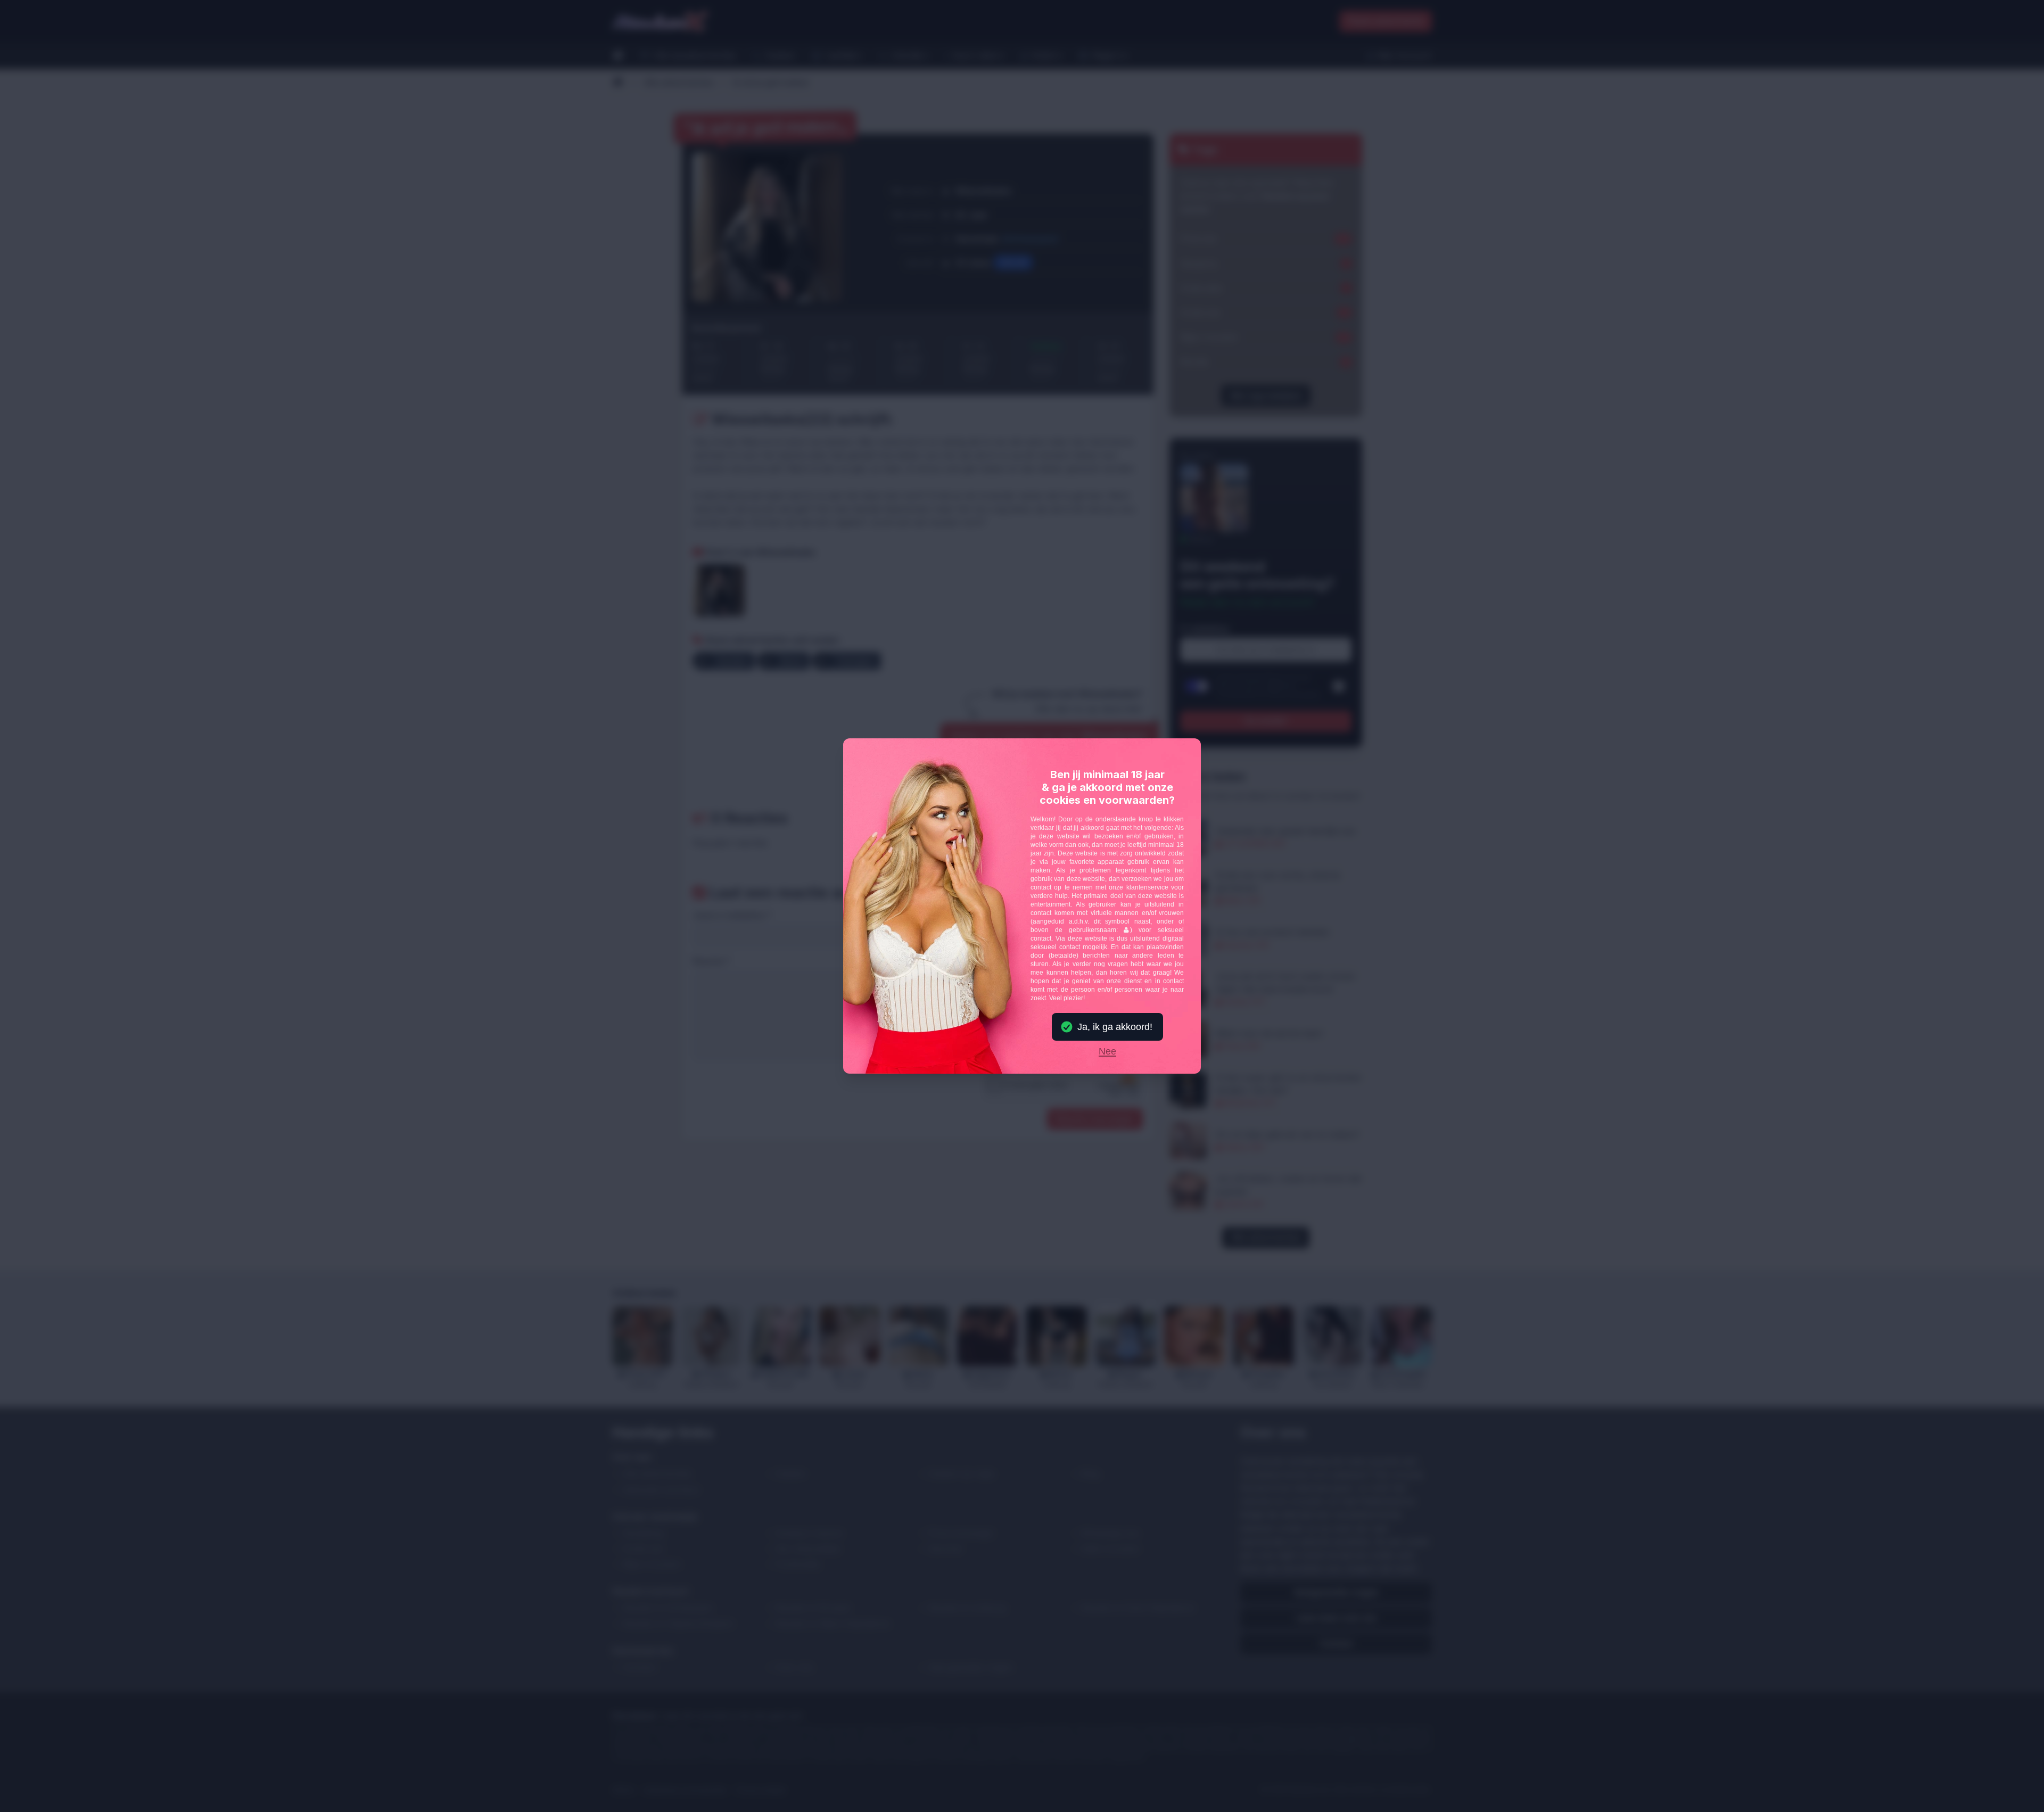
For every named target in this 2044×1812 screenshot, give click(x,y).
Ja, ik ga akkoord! (1115, 1027)
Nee (1107, 1052)
